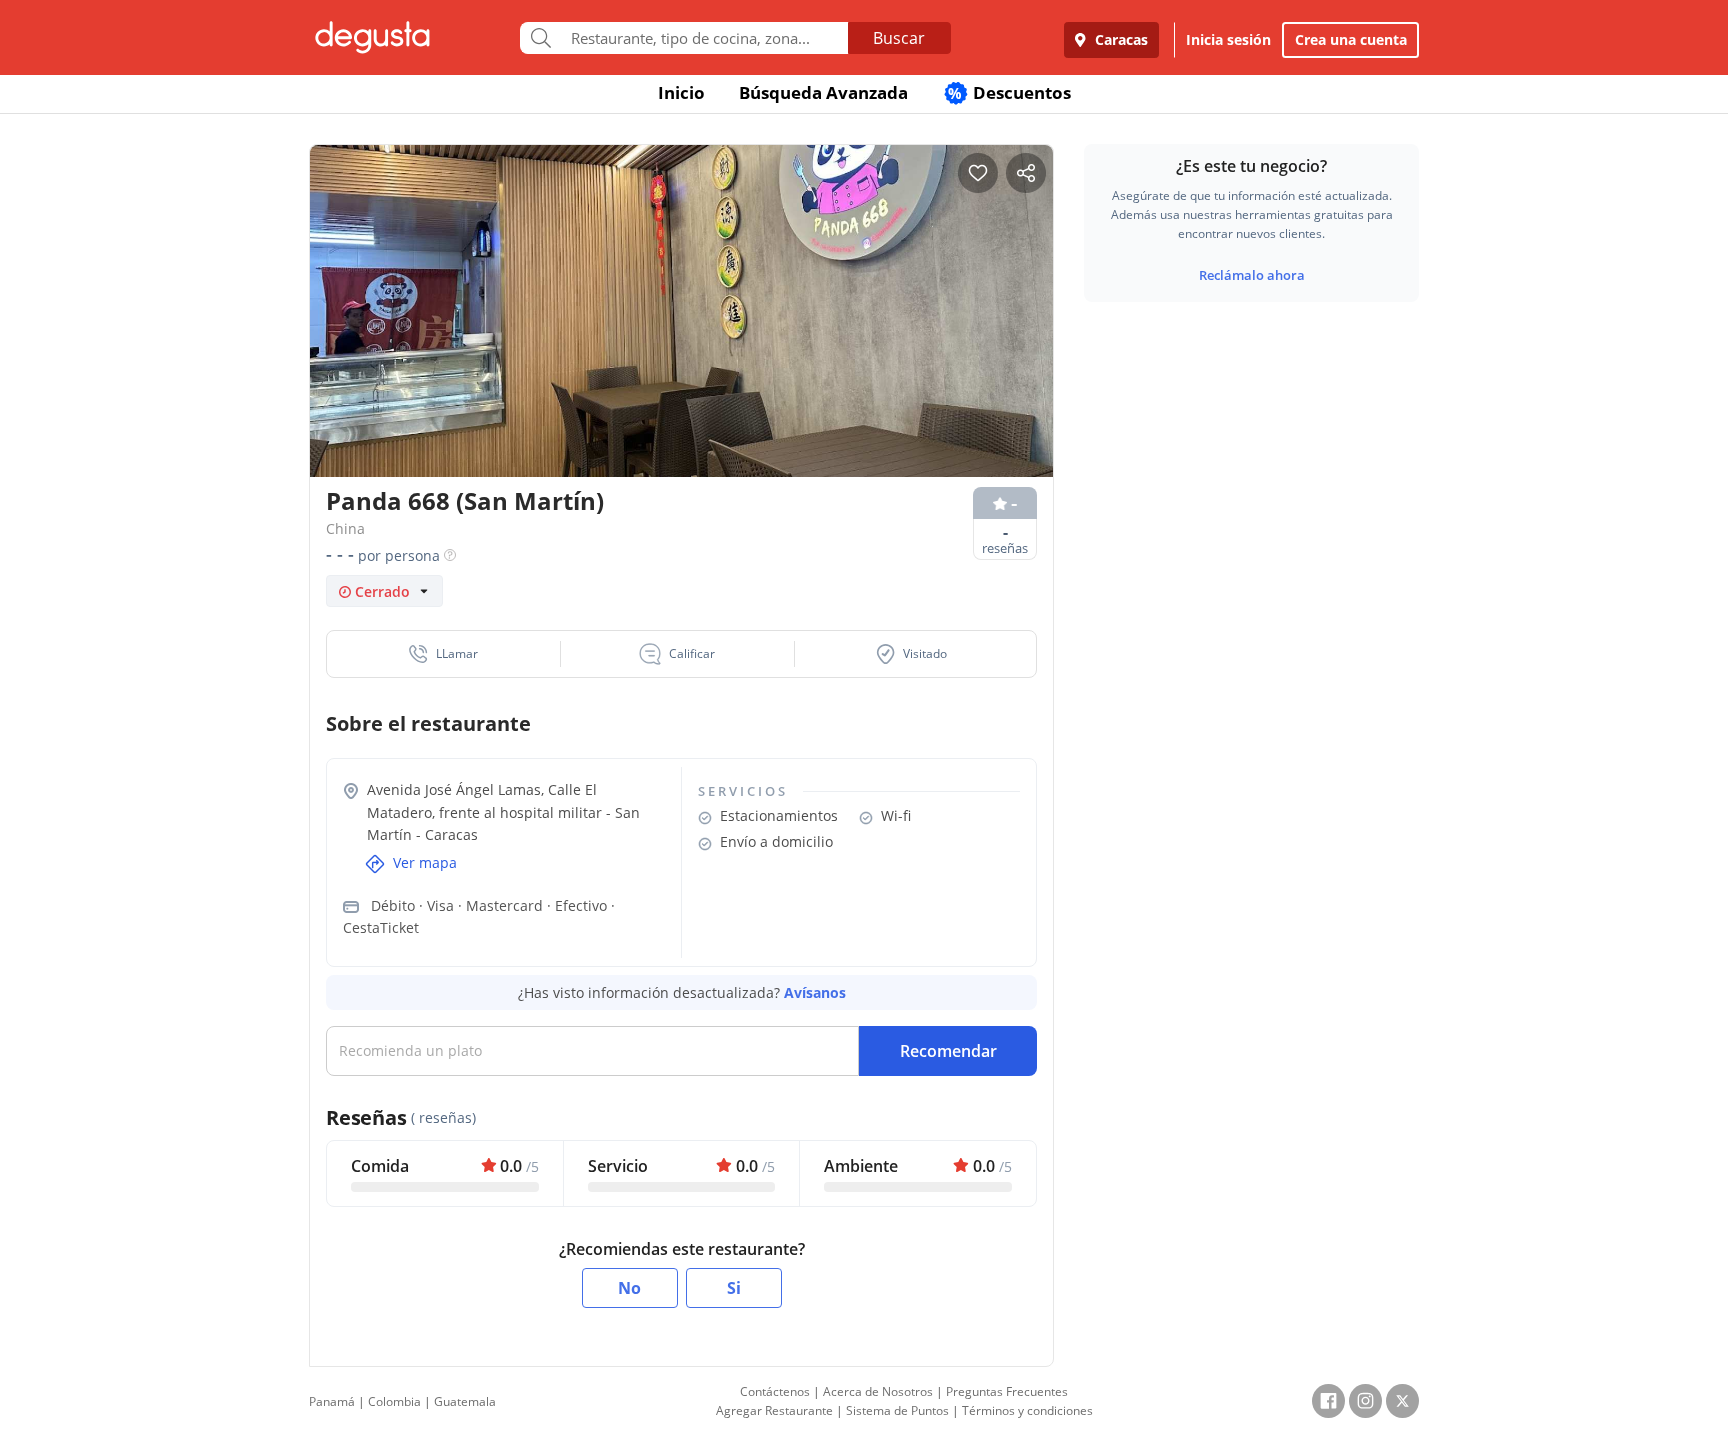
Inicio (681, 92)
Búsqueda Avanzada (823, 92)
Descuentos (1009, 92)
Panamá (332, 1401)
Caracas (1119, 39)
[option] (681, 349)
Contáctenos (775, 1391)
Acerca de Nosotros (878, 1391)
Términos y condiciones (1027, 1410)
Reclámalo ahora (1252, 275)
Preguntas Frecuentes (1007, 1391)
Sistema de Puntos (897, 1410)
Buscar (899, 38)
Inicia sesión (1228, 39)
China (345, 528)
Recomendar (948, 1051)
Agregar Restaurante (774, 1410)
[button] (444, 654)
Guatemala (465, 1401)
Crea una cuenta (1351, 39)
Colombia (394, 1401)
